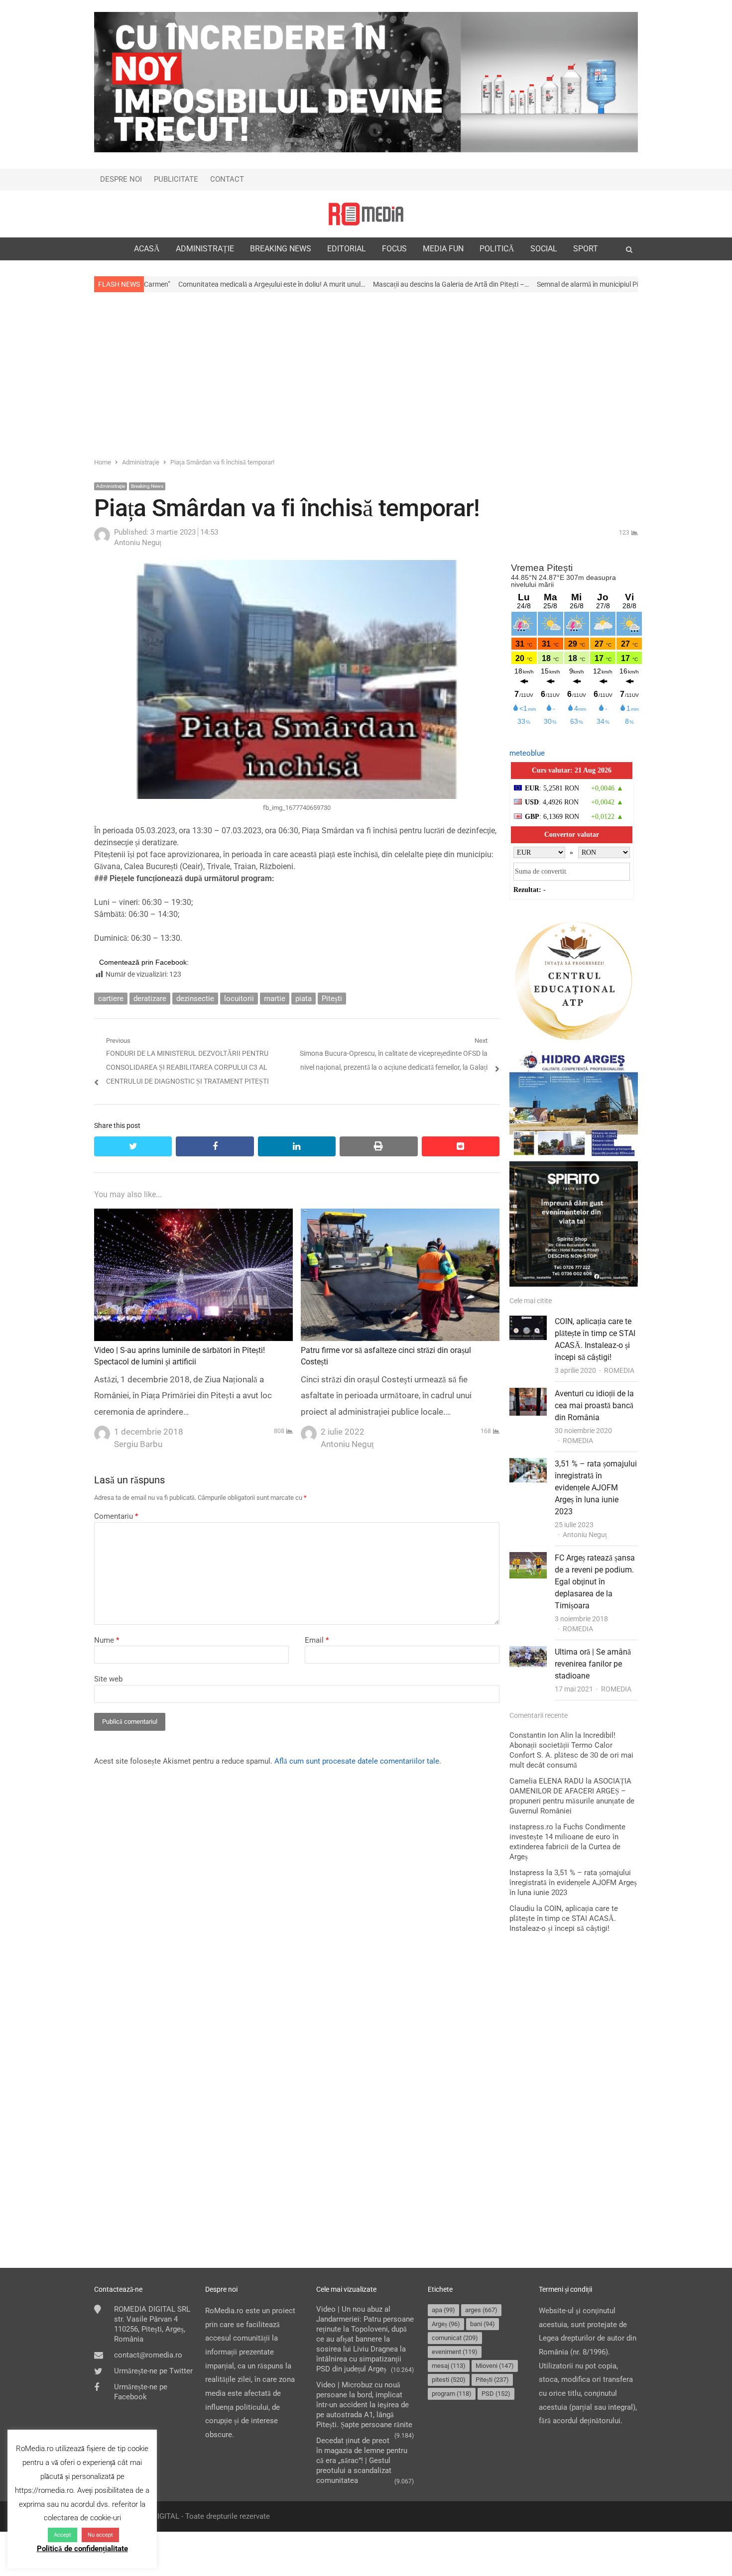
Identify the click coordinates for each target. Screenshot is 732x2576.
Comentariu (116, 1516)
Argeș (446, 2324)
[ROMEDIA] (366, 214)
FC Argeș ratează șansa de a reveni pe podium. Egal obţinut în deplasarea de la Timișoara (595, 1582)
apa (443, 2310)
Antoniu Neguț (585, 1535)
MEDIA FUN (443, 249)
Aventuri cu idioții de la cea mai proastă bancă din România (594, 1405)
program (452, 2394)
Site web (108, 1679)
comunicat (455, 2338)
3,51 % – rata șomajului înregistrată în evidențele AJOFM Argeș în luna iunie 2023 (596, 1488)
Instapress (527, 1873)
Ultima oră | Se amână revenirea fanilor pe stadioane (593, 1664)
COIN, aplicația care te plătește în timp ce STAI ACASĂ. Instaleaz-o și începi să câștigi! (564, 1918)
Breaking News (147, 486)
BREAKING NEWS (281, 249)
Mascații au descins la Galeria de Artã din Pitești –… (332, 284)
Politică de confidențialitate (82, 2549)
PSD (496, 2394)
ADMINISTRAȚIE (205, 249)
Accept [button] (62, 2535)
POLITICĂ (497, 249)
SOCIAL (544, 249)
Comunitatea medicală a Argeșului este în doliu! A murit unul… (153, 284)
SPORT (586, 249)
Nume (107, 1640)
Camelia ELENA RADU (547, 1781)
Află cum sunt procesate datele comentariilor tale (357, 1761)
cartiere (111, 999)
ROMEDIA (619, 1370)
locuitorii (239, 999)
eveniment (455, 2352)
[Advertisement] (366, 374)
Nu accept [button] (100, 2535)
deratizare (150, 999)
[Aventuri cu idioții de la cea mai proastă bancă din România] (528, 1394)
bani (483, 2324)
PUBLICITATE (176, 179)
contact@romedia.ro (148, 2355)
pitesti (449, 2380)
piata (304, 999)
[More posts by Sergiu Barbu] (102, 1431)
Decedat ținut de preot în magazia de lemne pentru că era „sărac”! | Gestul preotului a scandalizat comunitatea (362, 2461)
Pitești (332, 999)
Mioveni (495, 2366)
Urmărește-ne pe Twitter (153, 2371)
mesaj (449, 2366)
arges (481, 2310)
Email (317, 1640)
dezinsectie (195, 999)
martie (275, 999)
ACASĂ (147, 249)
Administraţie (111, 486)
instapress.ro (531, 1827)
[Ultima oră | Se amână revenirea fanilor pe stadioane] (528, 1653)
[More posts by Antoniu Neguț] (102, 541)
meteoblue (527, 753)
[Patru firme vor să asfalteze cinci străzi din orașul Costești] (400, 1215)
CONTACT (227, 179)
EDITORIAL (347, 249)
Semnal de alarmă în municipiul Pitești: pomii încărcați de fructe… (515, 284)
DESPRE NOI (121, 179)
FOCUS (394, 249)
